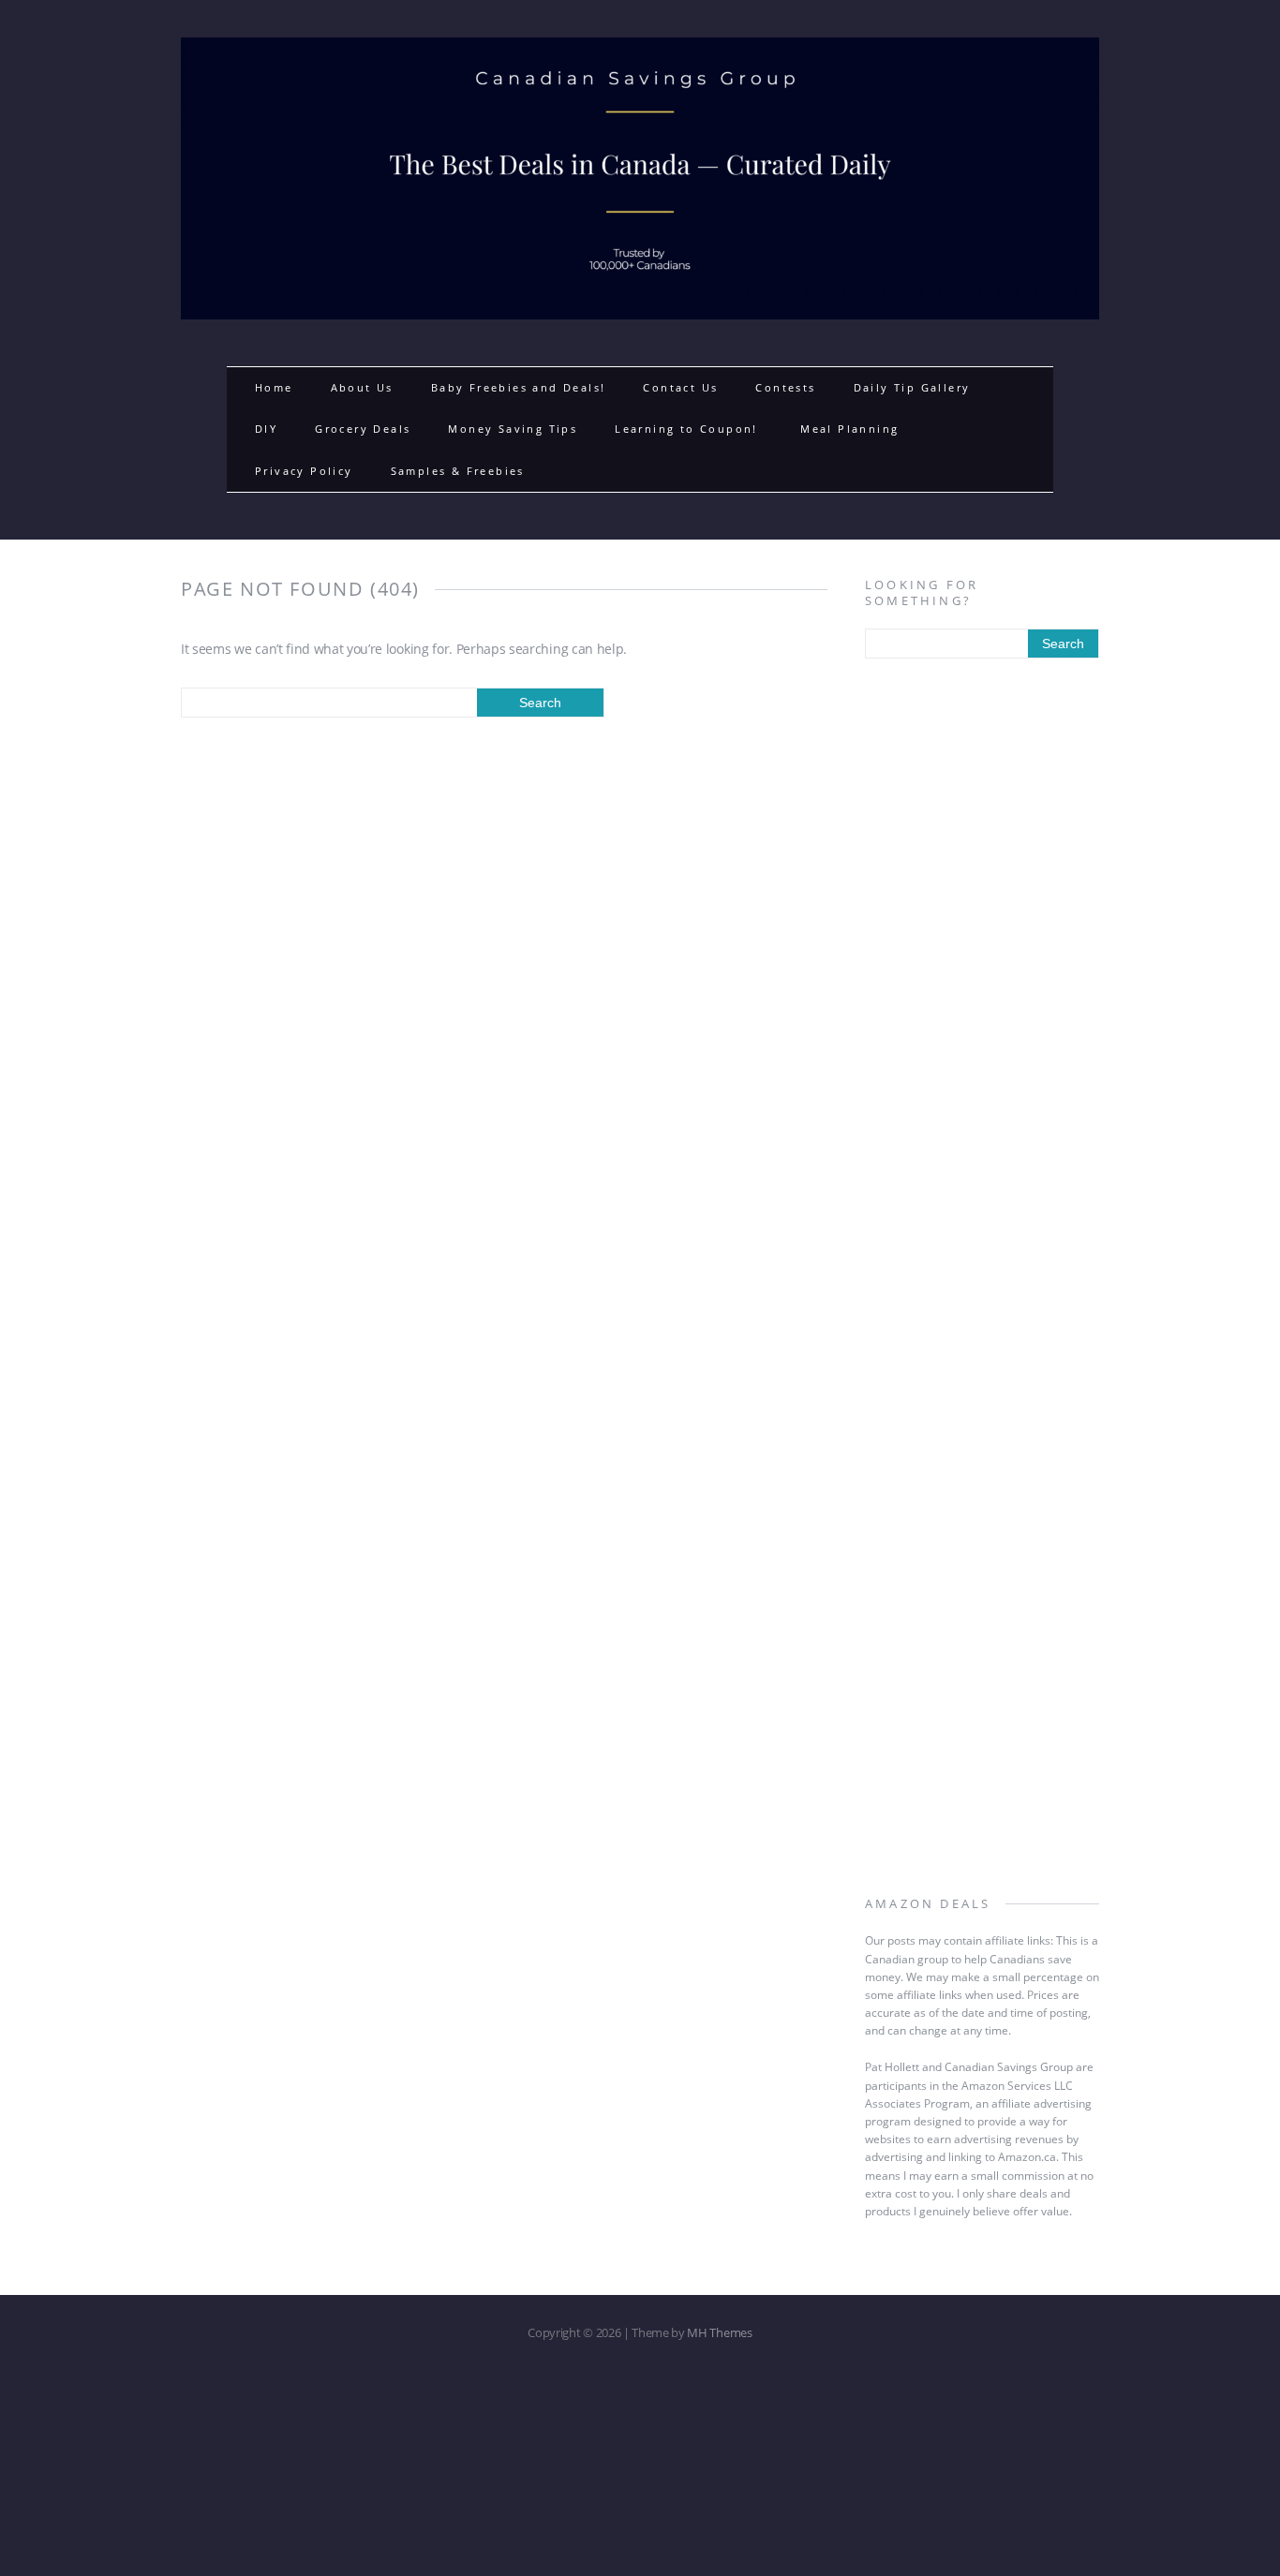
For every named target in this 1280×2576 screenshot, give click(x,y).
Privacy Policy (304, 471)
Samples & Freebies (458, 471)
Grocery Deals (363, 429)
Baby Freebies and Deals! (519, 387)
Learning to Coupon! (689, 429)
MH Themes (719, 2332)
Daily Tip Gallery (912, 387)
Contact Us (680, 387)
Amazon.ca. (1028, 2157)
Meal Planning (849, 429)
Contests (785, 387)
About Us (362, 387)
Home (274, 387)
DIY (266, 429)
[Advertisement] (982, 977)
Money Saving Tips (513, 429)
